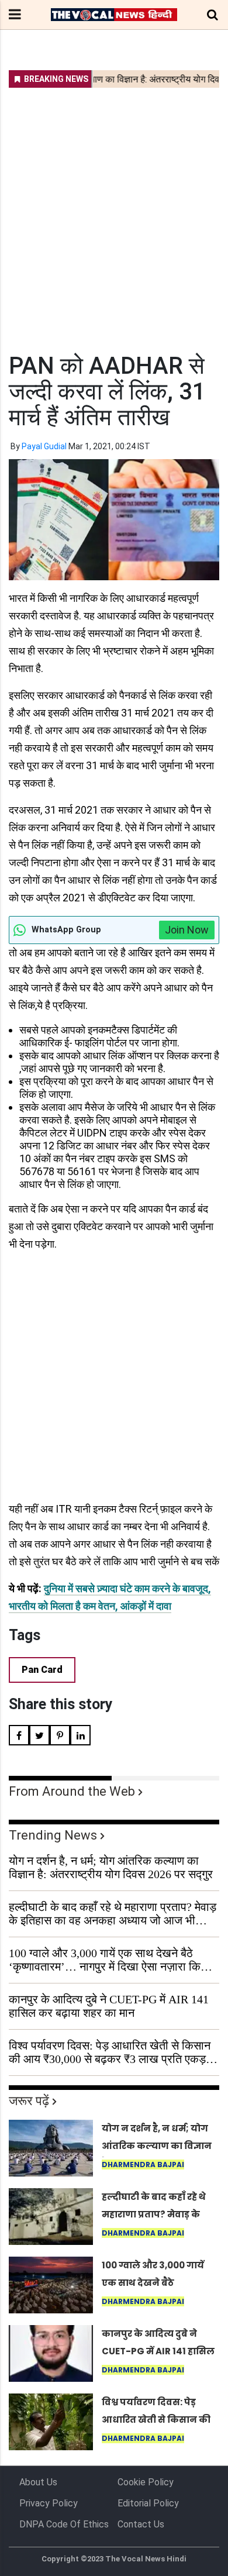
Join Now (187, 930)
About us (38, 2482)
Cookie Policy (146, 2482)
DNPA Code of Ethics (64, 2524)
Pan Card (42, 1670)
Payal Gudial (44, 446)
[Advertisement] (114, 213)
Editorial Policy (148, 2503)
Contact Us (141, 2524)
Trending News (53, 1835)
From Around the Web (72, 1791)
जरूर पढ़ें (29, 2101)
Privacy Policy (49, 2503)
